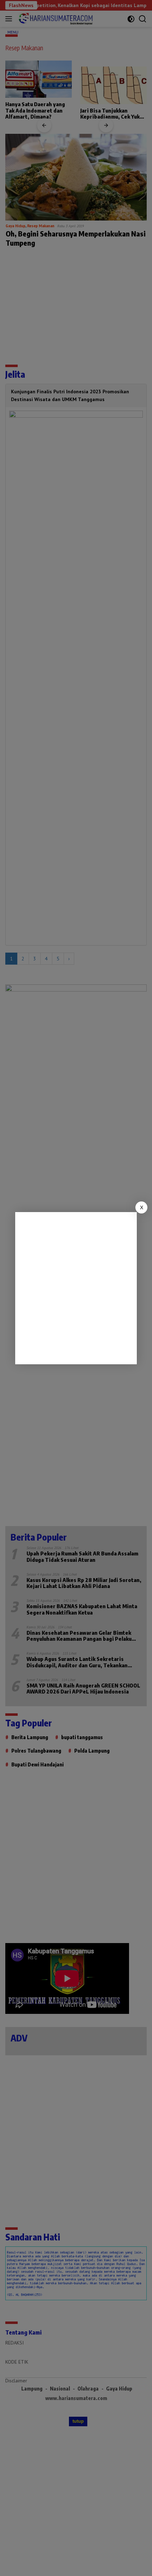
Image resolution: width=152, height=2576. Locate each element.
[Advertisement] (76, 1288)
